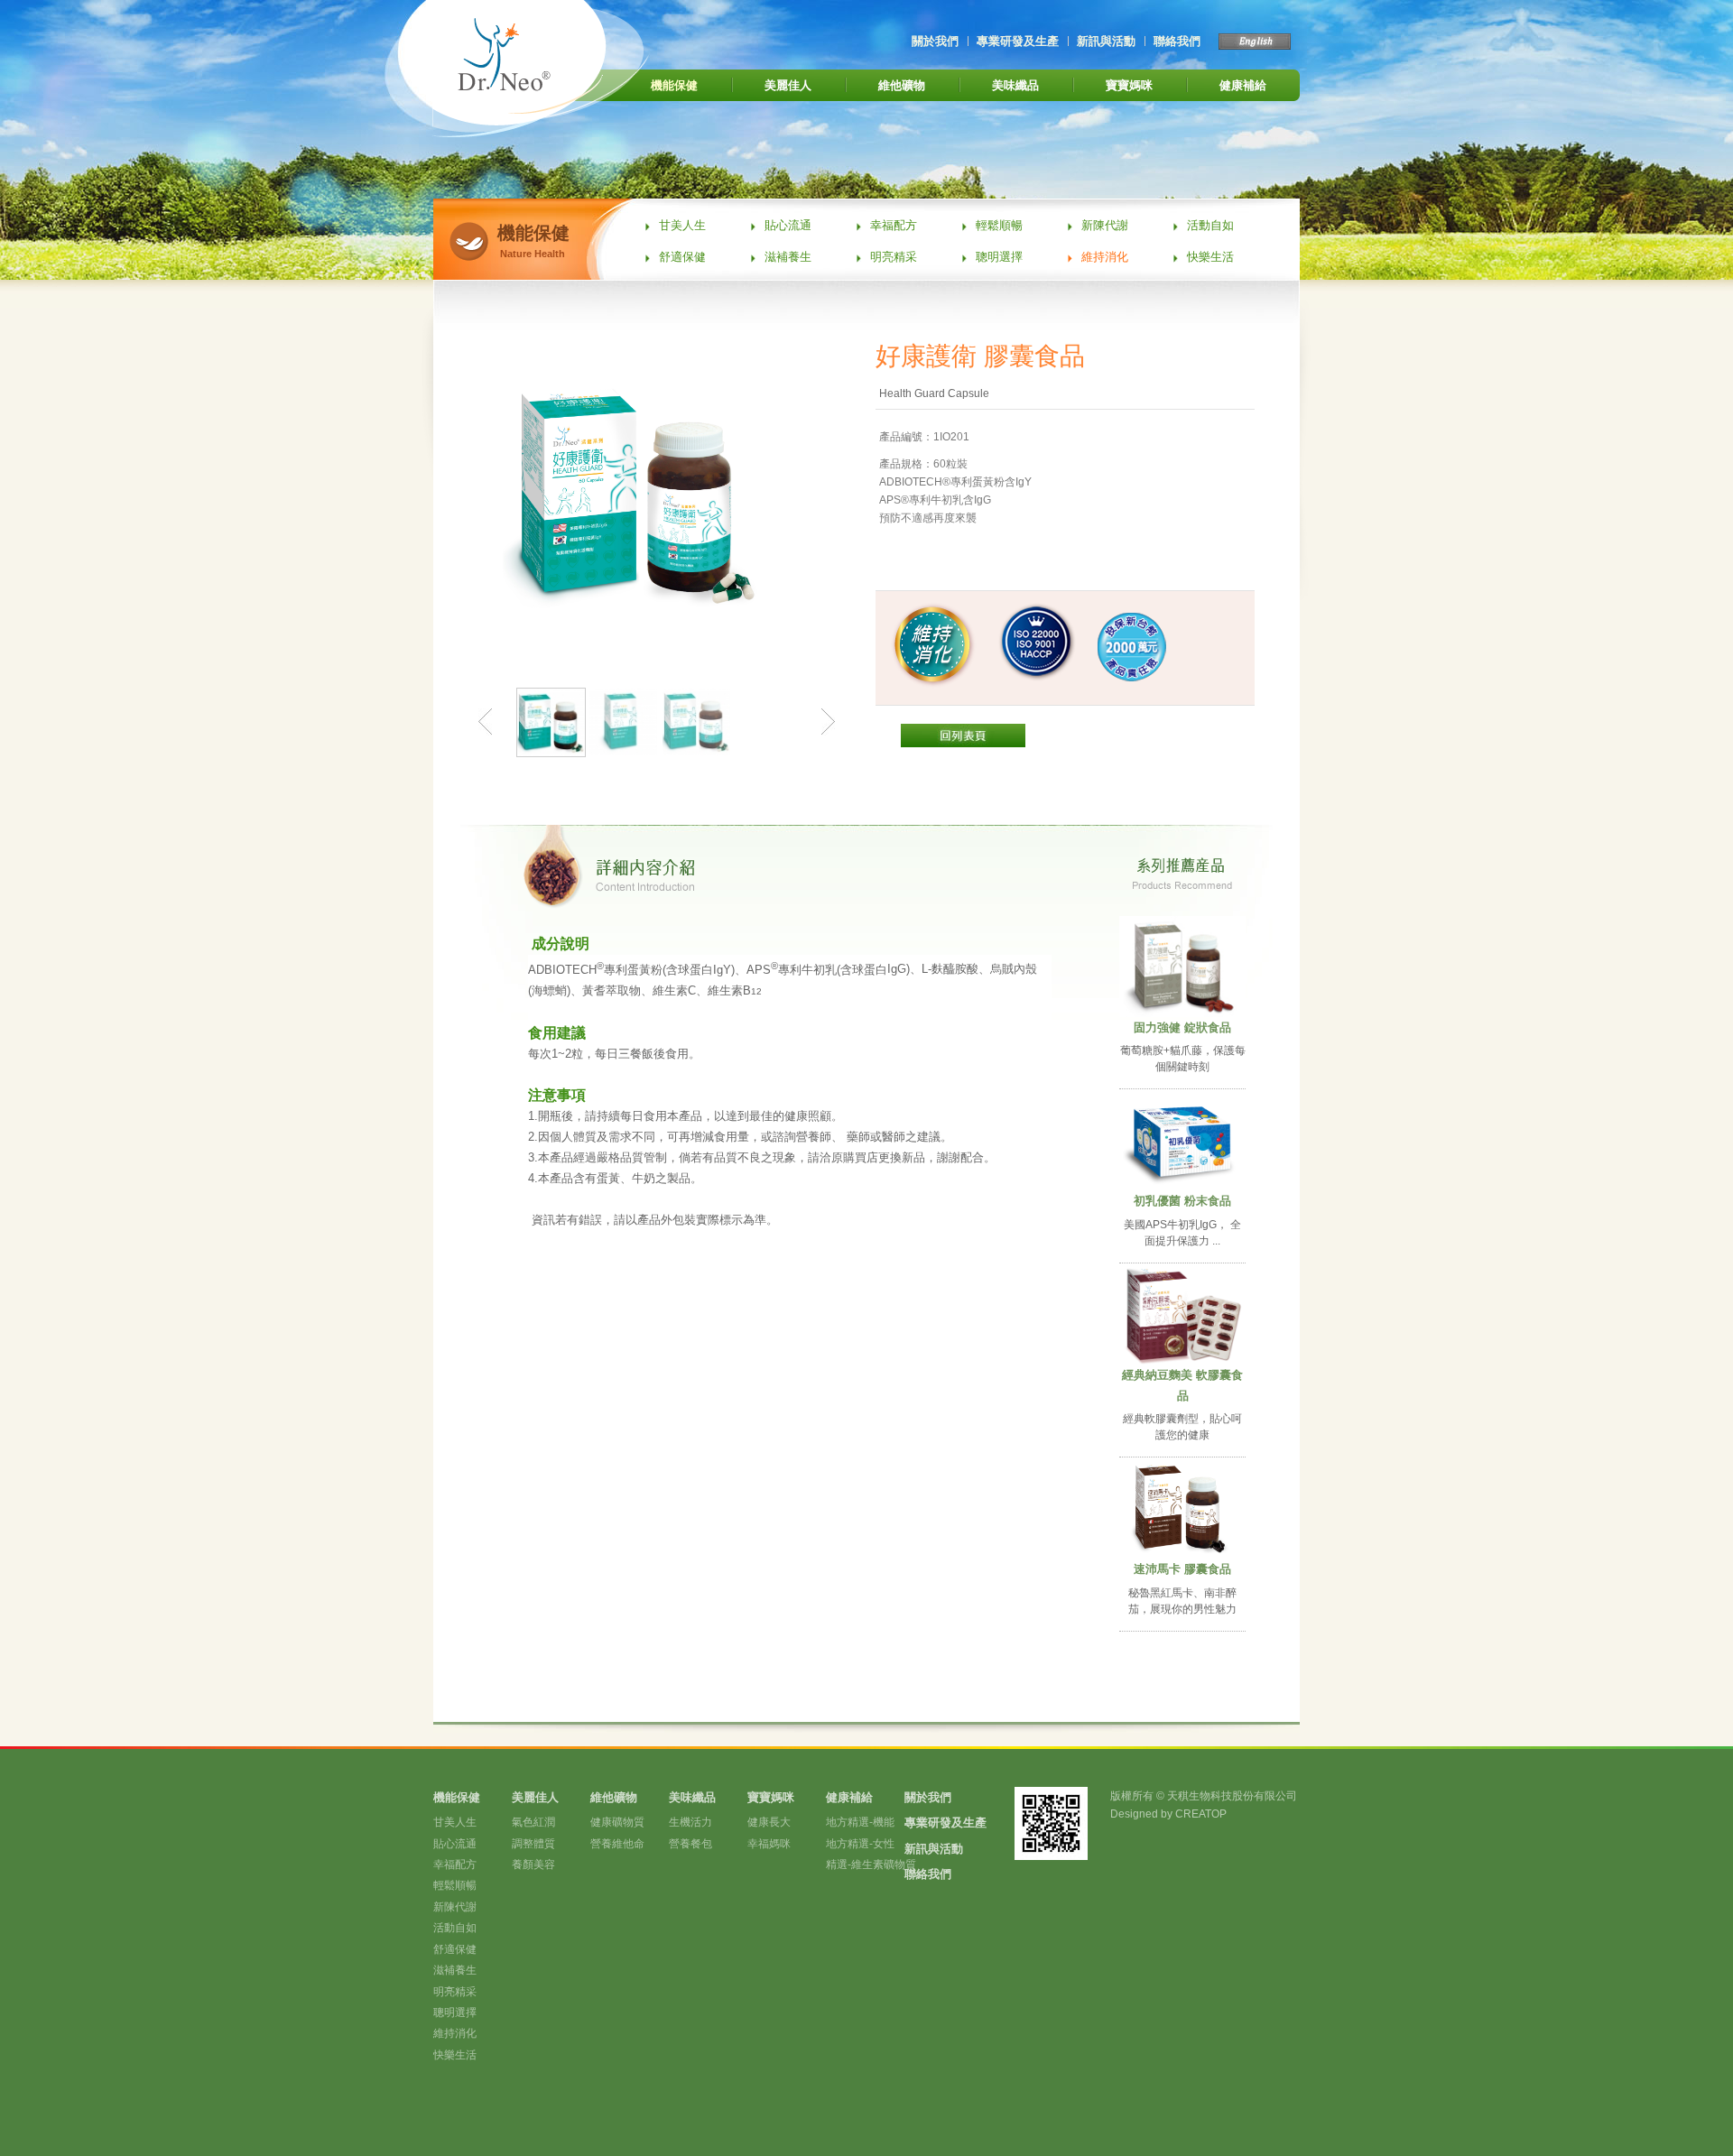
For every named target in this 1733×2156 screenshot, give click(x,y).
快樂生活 (1210, 257)
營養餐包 (690, 1844)
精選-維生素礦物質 (871, 1865)
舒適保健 (682, 257)
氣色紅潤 (533, 1822)
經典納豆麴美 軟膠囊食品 (1182, 1385)
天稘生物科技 (542, 69)
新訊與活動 (1106, 41)
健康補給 (1243, 85)
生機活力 (690, 1822)
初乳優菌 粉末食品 (1182, 1201)
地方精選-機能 (860, 1822)
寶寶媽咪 (1129, 85)
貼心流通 (788, 225)
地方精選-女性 (860, 1844)
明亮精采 (894, 257)
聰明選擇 (999, 257)
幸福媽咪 (769, 1844)
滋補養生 (788, 257)
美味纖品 (1015, 85)
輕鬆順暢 (999, 225)
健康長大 (769, 1822)
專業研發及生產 (1018, 41)
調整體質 (533, 1844)
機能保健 (674, 85)
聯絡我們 (1177, 41)
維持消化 (1105, 257)
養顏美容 (533, 1865)
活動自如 (1210, 225)
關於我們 (935, 41)
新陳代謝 (1105, 225)
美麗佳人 (788, 85)
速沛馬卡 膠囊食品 (1182, 1569)
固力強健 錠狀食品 (1182, 1027)
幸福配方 (894, 225)
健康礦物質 (617, 1822)
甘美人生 (682, 225)
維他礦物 (902, 85)
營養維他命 (617, 1844)
